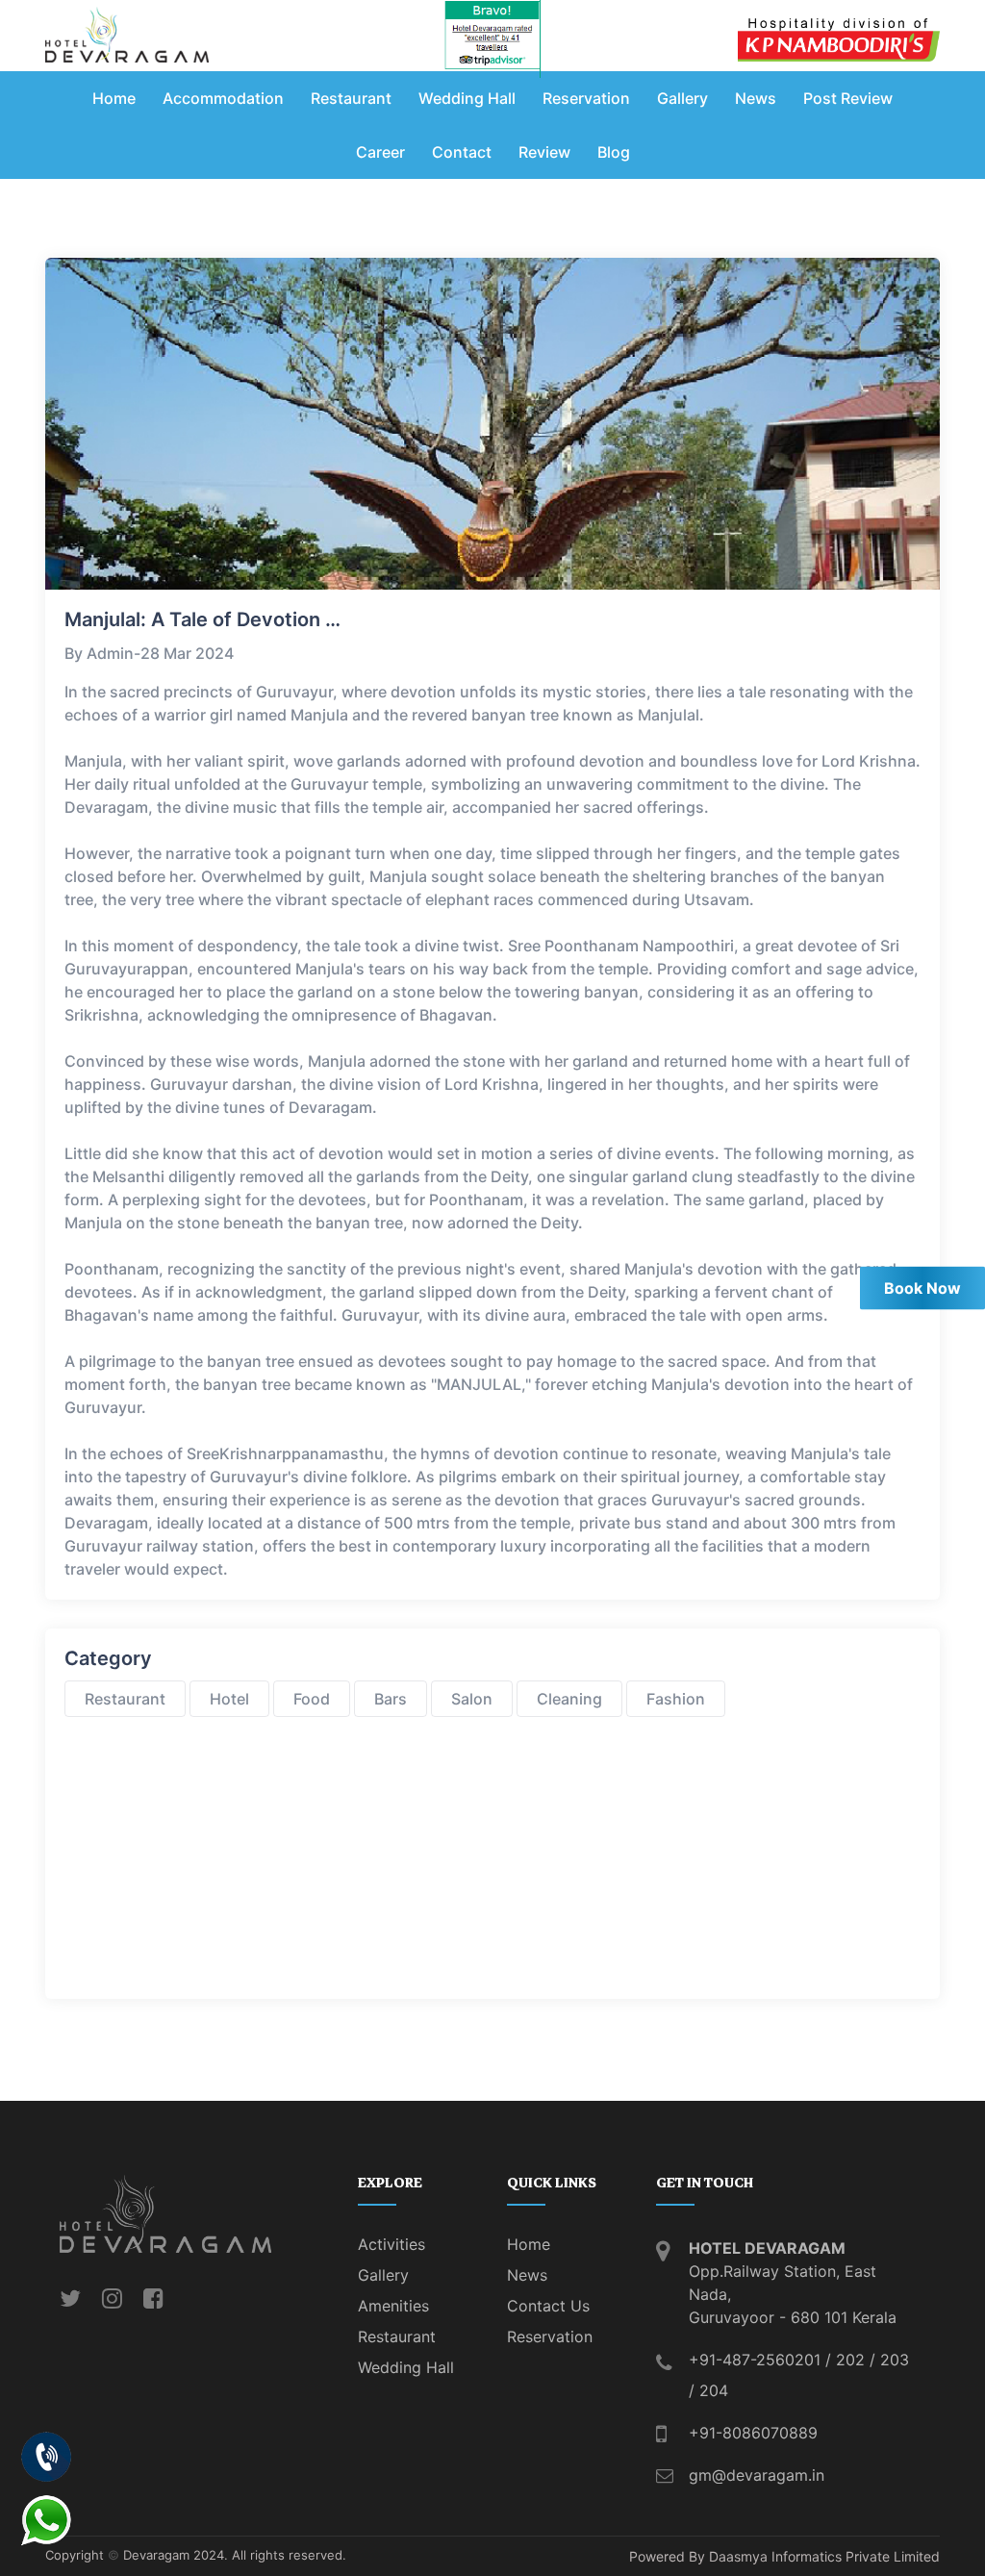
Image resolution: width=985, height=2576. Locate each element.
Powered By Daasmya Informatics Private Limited (784, 2556)
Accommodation (223, 98)
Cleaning (569, 1699)
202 (850, 2360)
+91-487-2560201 (755, 2360)
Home (114, 98)
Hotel (229, 1699)
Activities (391, 2244)
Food (312, 1699)
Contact (462, 152)
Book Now (922, 1288)
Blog (614, 152)
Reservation (586, 98)
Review (544, 152)
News (756, 98)
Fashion (676, 1699)
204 (714, 2390)
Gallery (682, 98)
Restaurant (351, 98)
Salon (472, 1699)
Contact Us (548, 2306)
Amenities (393, 2306)
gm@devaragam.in (757, 2475)
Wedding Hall (467, 98)
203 (895, 2360)
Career (380, 152)
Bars (391, 1699)
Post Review (848, 98)
